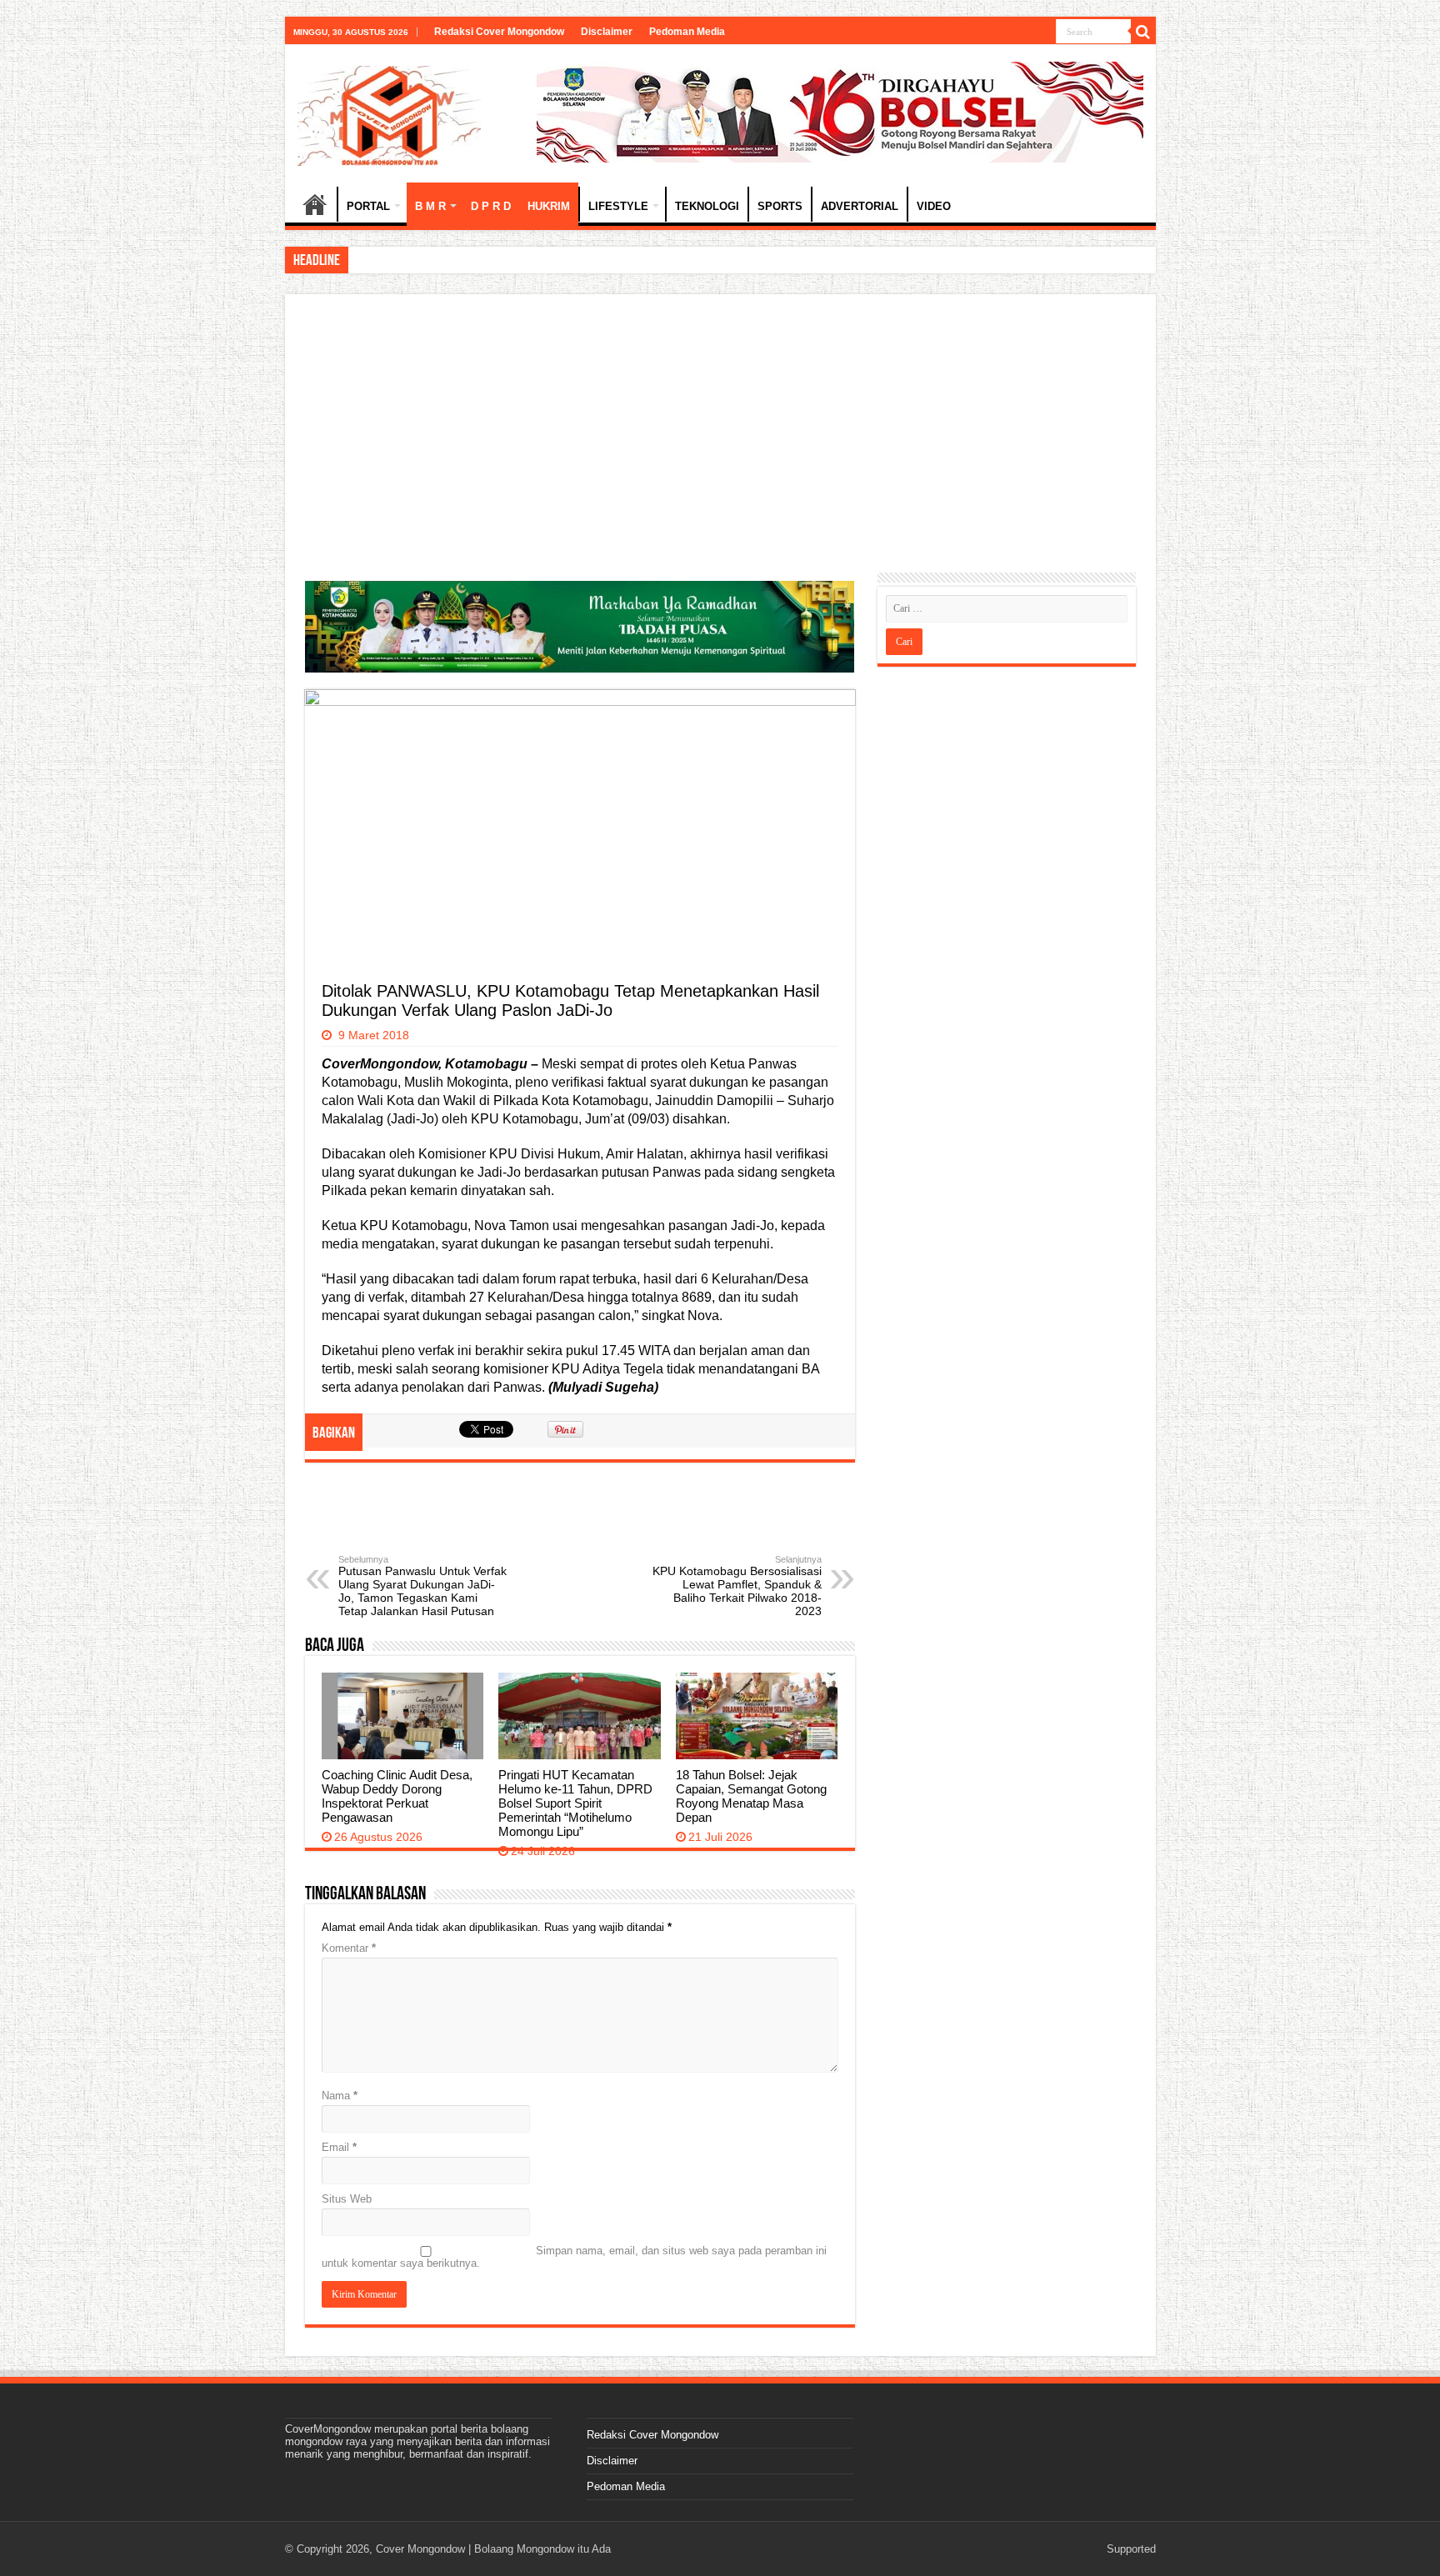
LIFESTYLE (618, 206)
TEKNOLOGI (707, 206)
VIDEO (934, 206)
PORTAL (368, 206)
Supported (1131, 2549)
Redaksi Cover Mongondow (499, 32)
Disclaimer (607, 32)
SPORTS (780, 206)
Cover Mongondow (420, 2549)
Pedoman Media (687, 32)
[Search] (1143, 32)
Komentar (349, 1948)
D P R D (491, 206)
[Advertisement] (720, 439)
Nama (340, 2096)
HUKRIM (549, 206)
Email (339, 2147)
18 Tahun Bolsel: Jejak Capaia (424, 260)
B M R (430, 206)
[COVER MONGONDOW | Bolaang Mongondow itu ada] (389, 113)
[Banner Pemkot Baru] (840, 111)
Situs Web (347, 2199)
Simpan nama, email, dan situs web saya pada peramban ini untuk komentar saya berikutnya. (574, 2257)
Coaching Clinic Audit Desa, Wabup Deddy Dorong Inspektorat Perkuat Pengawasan (397, 1796)
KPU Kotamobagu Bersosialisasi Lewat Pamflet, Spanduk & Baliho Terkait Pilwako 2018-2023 (737, 1586)
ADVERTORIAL (860, 206)
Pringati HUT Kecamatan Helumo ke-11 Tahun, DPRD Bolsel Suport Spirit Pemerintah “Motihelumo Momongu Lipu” (575, 1803)
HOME (315, 204)
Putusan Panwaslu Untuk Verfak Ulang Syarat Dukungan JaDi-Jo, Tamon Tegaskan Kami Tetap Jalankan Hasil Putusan (422, 1586)
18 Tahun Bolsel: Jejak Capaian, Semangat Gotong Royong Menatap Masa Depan (751, 1796)
